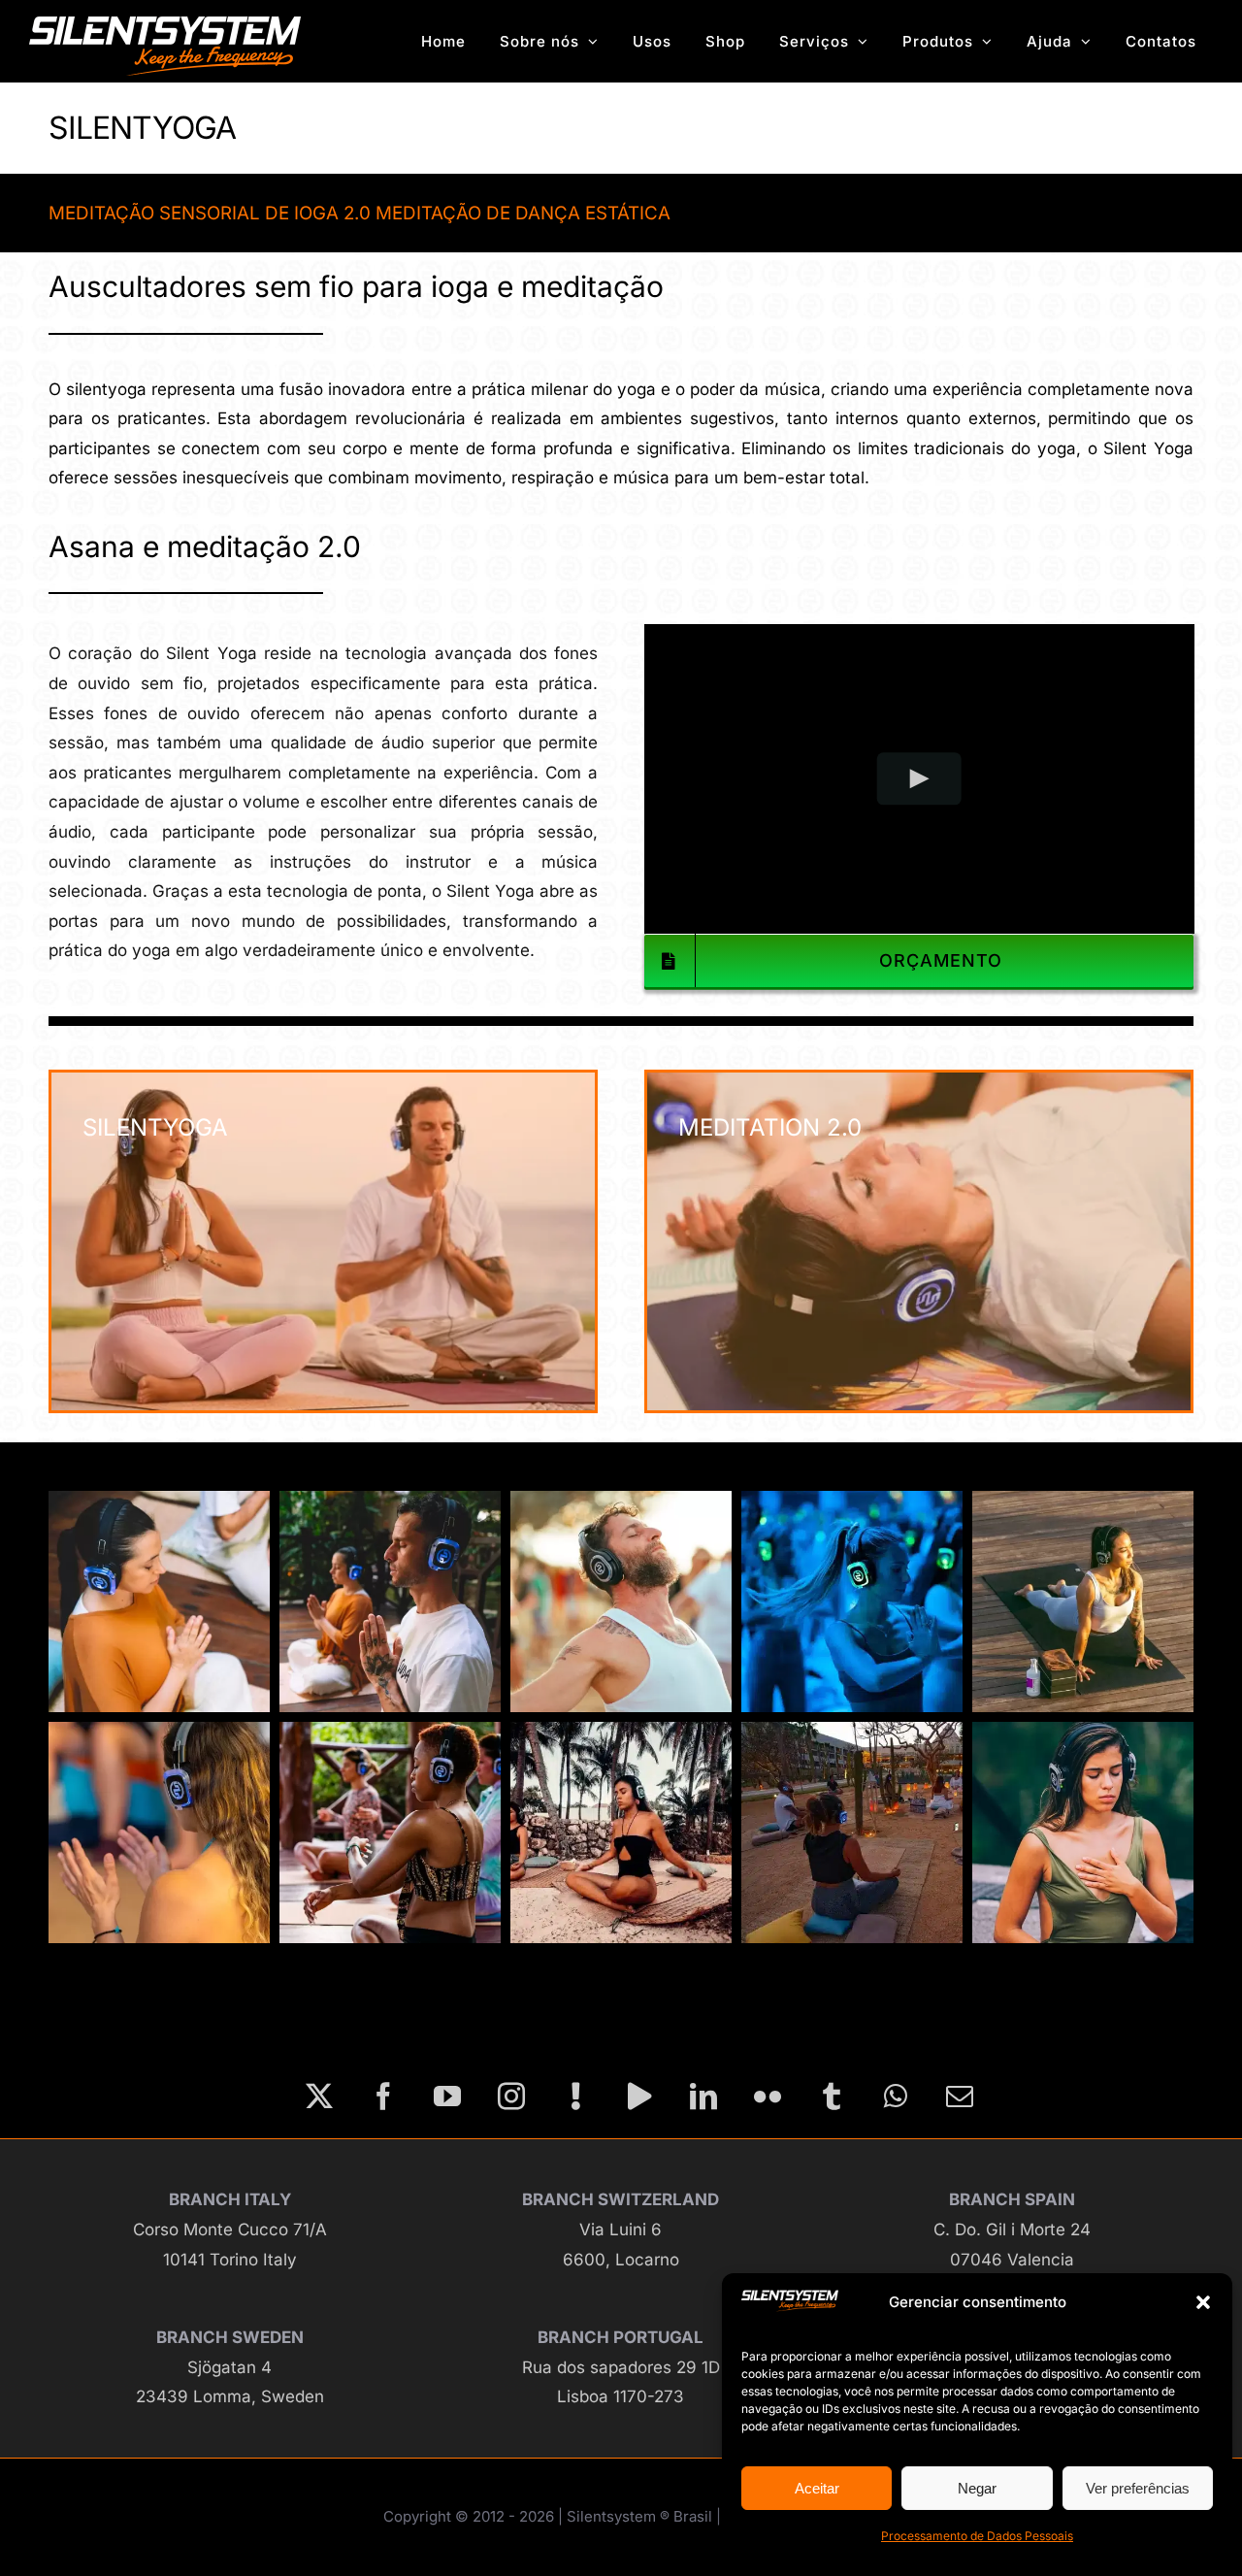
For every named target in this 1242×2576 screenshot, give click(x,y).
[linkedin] (703, 2097)
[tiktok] (575, 2097)
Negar (977, 2488)
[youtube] (447, 2097)
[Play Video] (918, 779)
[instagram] (511, 2097)
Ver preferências (1138, 2488)
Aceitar (817, 2488)
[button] (1203, 2302)
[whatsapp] (896, 2097)
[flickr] (768, 2097)
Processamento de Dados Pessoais (977, 2536)
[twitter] (319, 2097)
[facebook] (383, 2097)
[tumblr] (832, 2097)
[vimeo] (639, 2097)
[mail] (960, 2097)
